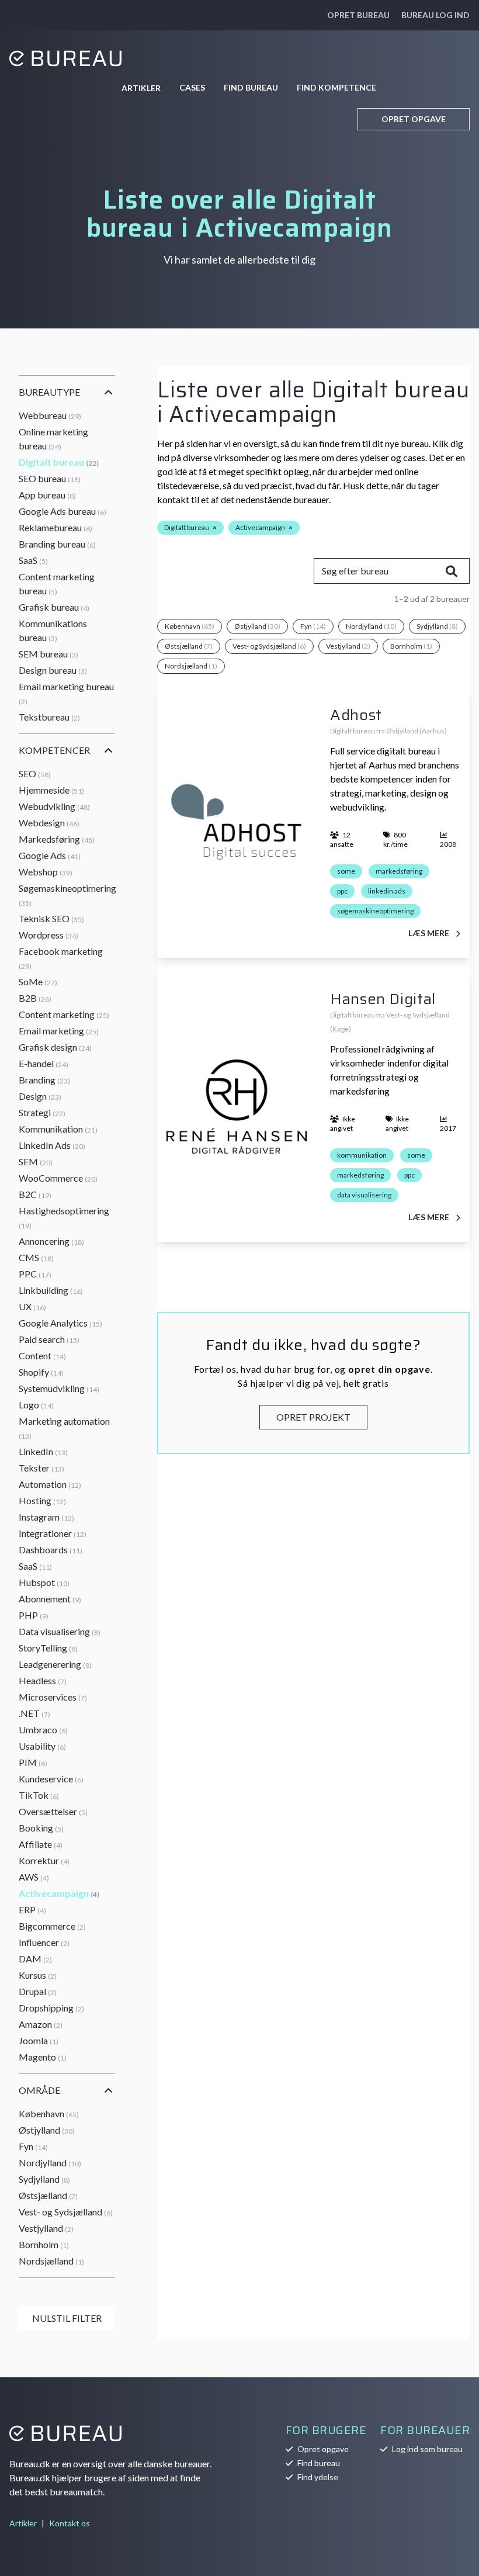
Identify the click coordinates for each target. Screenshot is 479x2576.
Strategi (42, 1112)
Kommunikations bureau (53, 630)
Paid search (49, 1339)
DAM (35, 1959)
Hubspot (44, 1582)
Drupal (38, 1991)
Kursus (38, 1975)
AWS (34, 1877)
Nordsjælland (51, 2261)
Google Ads (50, 855)
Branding (44, 1080)
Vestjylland (46, 2228)
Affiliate (41, 1844)
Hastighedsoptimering (64, 1218)
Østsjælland (48, 2195)
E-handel (44, 1063)
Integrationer (53, 1533)
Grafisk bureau (54, 607)
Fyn (33, 2146)
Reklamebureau (55, 527)
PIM (33, 1762)
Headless (43, 1680)
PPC (35, 1274)
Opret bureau (358, 15)
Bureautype (49, 392)
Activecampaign (59, 1893)
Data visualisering (60, 1631)
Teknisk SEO (51, 918)
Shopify (41, 1372)
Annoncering (51, 1241)
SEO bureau (50, 478)
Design (40, 1096)
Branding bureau (57, 544)
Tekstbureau (49, 717)
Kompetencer (54, 750)
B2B (35, 998)
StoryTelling (48, 1648)
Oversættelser (53, 1811)
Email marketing (59, 1031)
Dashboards (51, 1550)
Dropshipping (51, 2008)
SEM (36, 1161)
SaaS (33, 560)
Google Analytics (60, 1323)
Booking (41, 1828)
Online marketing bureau (53, 439)
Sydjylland (44, 2179)
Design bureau (53, 670)
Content (42, 1355)
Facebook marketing (61, 958)
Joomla (39, 2040)
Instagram (46, 1517)
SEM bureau (48, 654)
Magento (43, 2057)
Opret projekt (313, 1417)
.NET (34, 1713)
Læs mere (430, 933)
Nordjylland (50, 2163)
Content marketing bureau (57, 584)
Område (39, 2090)
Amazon (41, 2024)
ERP (32, 1910)
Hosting (42, 1500)
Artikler (141, 88)
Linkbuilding (51, 1290)
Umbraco (43, 1730)
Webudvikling (54, 806)
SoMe (38, 981)
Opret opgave (414, 119)
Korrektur (44, 1860)
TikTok (39, 1795)
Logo (36, 1405)
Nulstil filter (67, 2318)
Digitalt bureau (59, 462)
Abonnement (50, 1599)
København (49, 2113)
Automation (50, 1484)
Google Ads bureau (63, 511)
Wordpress (48, 935)
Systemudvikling (59, 1388)
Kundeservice (51, 1779)
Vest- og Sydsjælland (66, 2212)
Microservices (53, 1697)
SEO (35, 773)
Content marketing (64, 1014)
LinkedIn (43, 1451)
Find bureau (251, 87)
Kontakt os (70, 2523)
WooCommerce (58, 1178)
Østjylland (47, 2130)
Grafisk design (55, 1047)
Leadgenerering (55, 1664)
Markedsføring (57, 839)
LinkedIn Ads (52, 1145)
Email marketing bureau (66, 693)
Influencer (44, 1942)
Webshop (46, 872)
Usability (42, 1746)
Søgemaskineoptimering (67, 895)
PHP (34, 1615)
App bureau (47, 495)
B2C (35, 1194)
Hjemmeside (51, 790)
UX (32, 1306)
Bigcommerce (52, 1926)
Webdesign (49, 823)
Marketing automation (64, 1428)
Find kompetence (336, 87)
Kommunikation (58, 1129)
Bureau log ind (435, 15)
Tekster (41, 1468)
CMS (36, 1257)
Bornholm (44, 2244)
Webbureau (50, 415)
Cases (192, 87)
